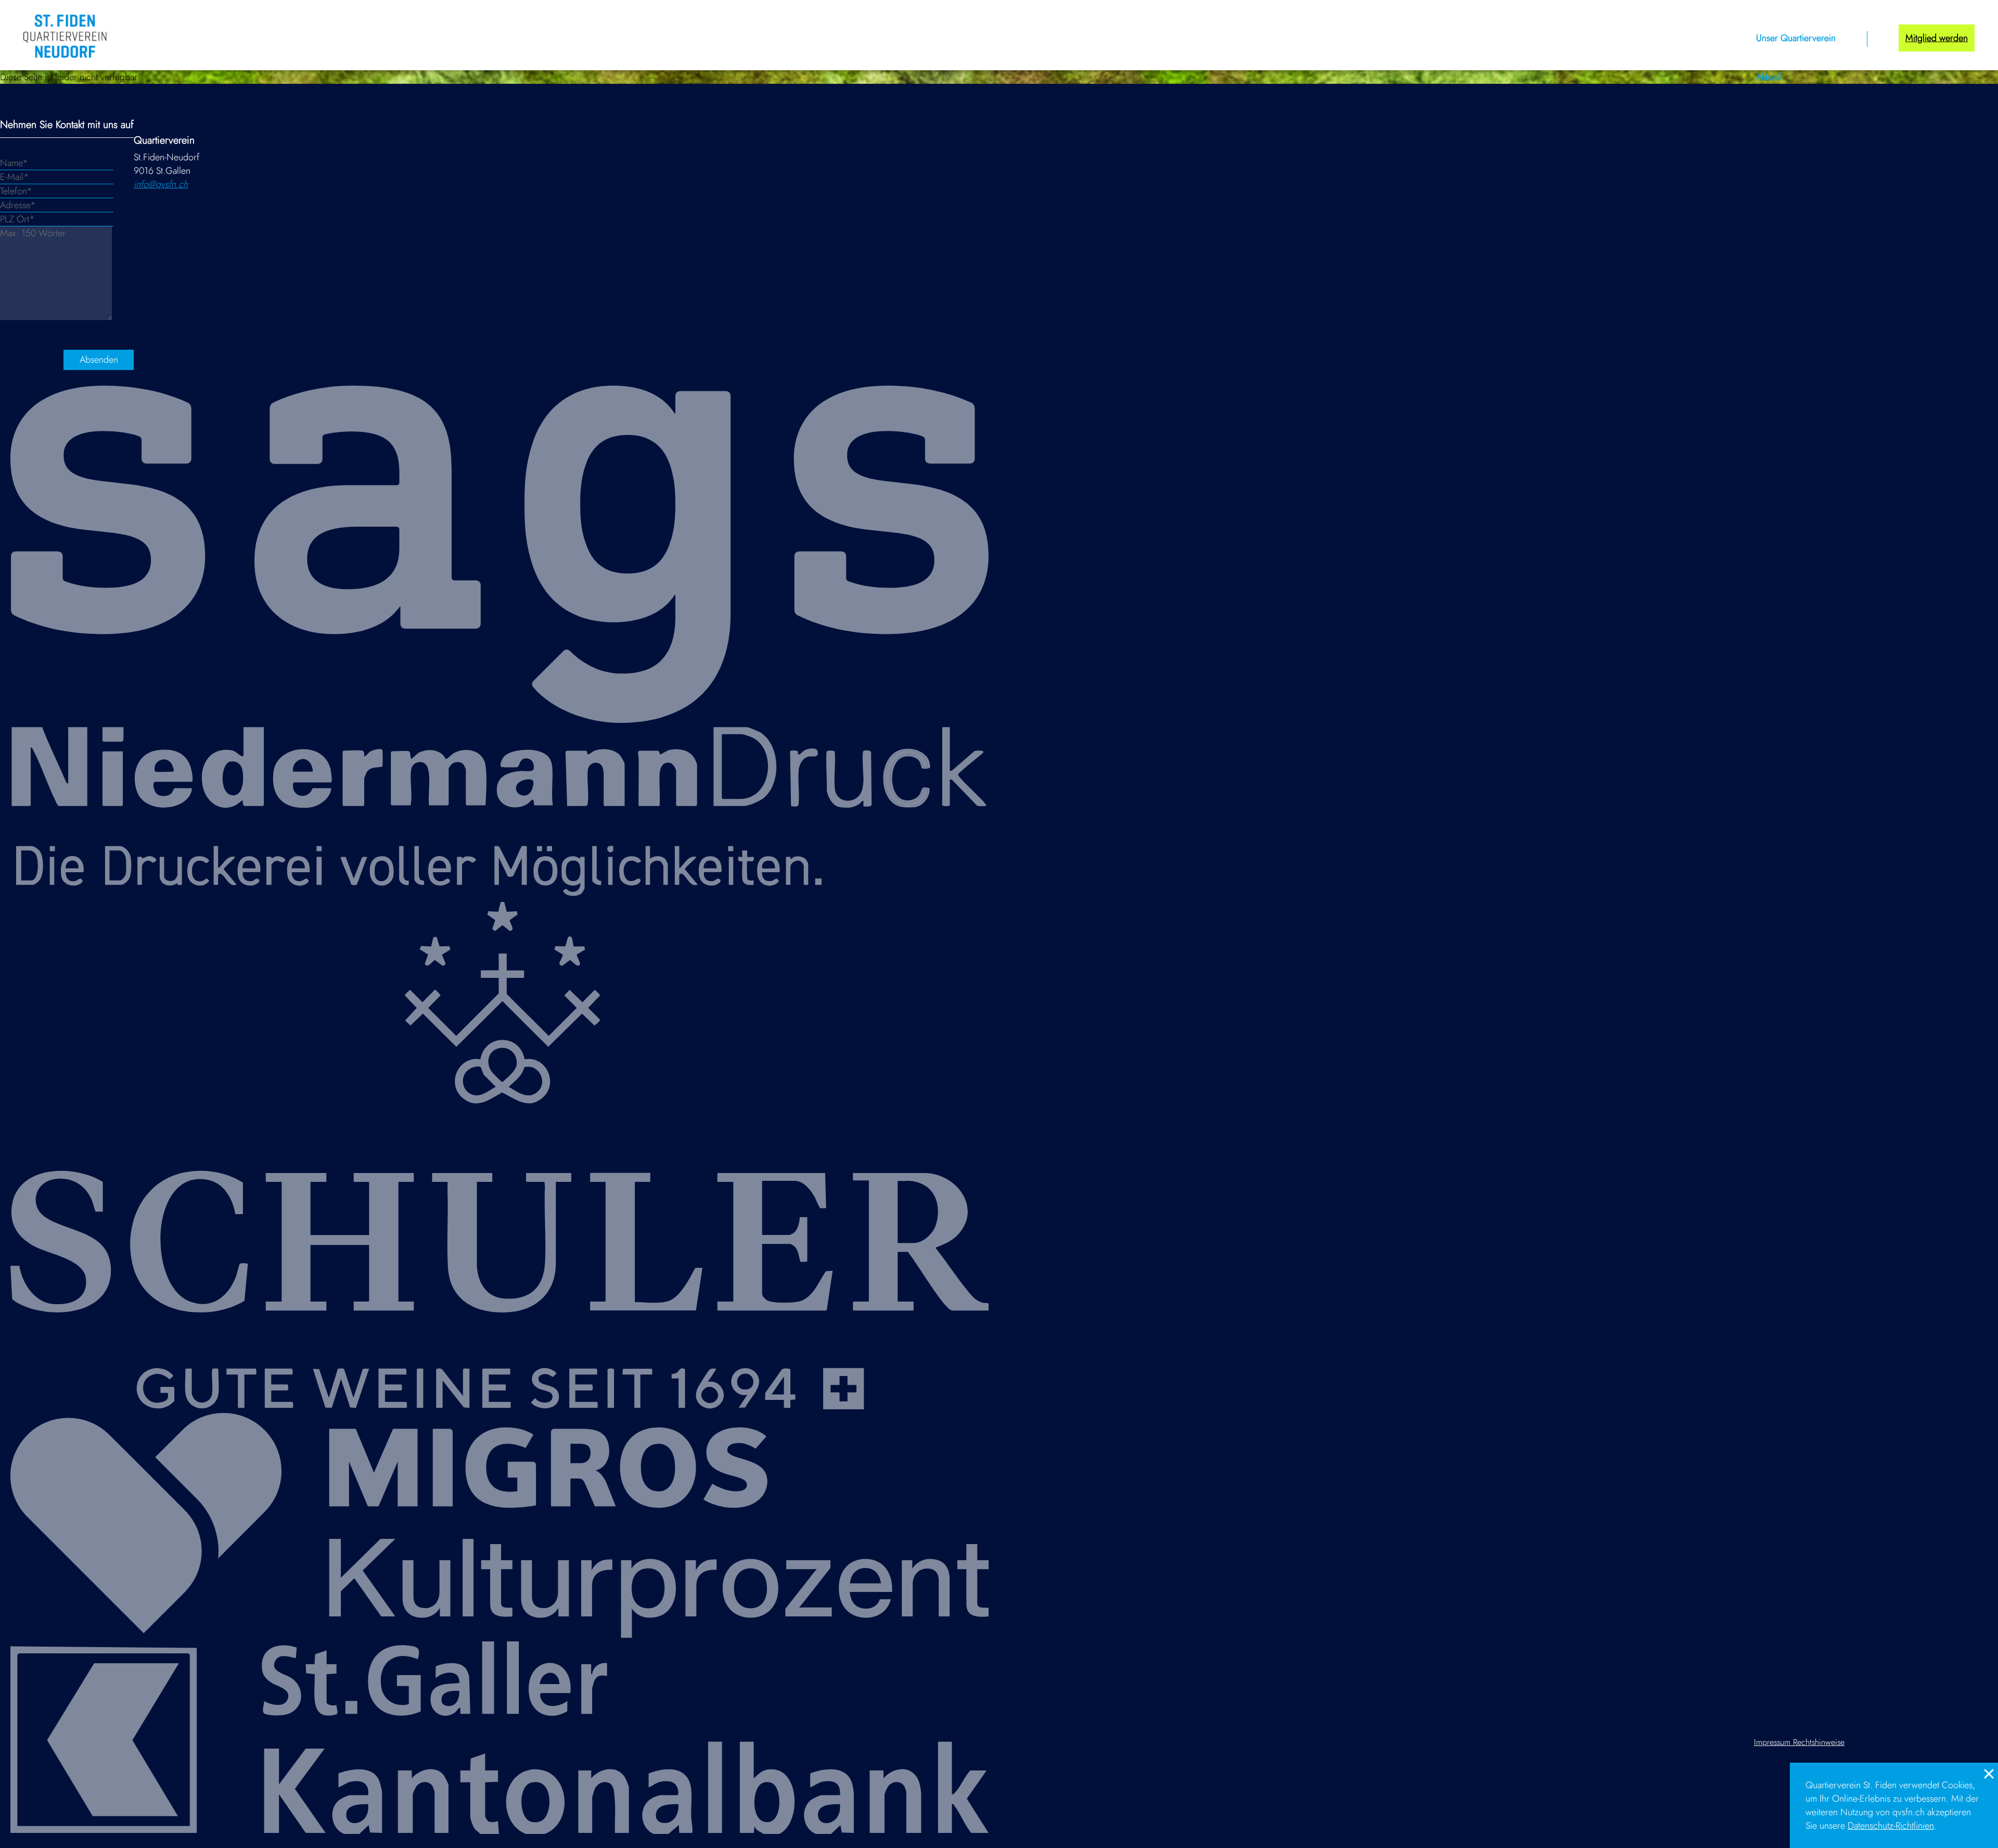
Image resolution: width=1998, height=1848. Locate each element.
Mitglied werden (1937, 38)
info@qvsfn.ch (161, 184)
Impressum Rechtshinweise (1799, 1742)
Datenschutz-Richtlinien (1891, 1826)
